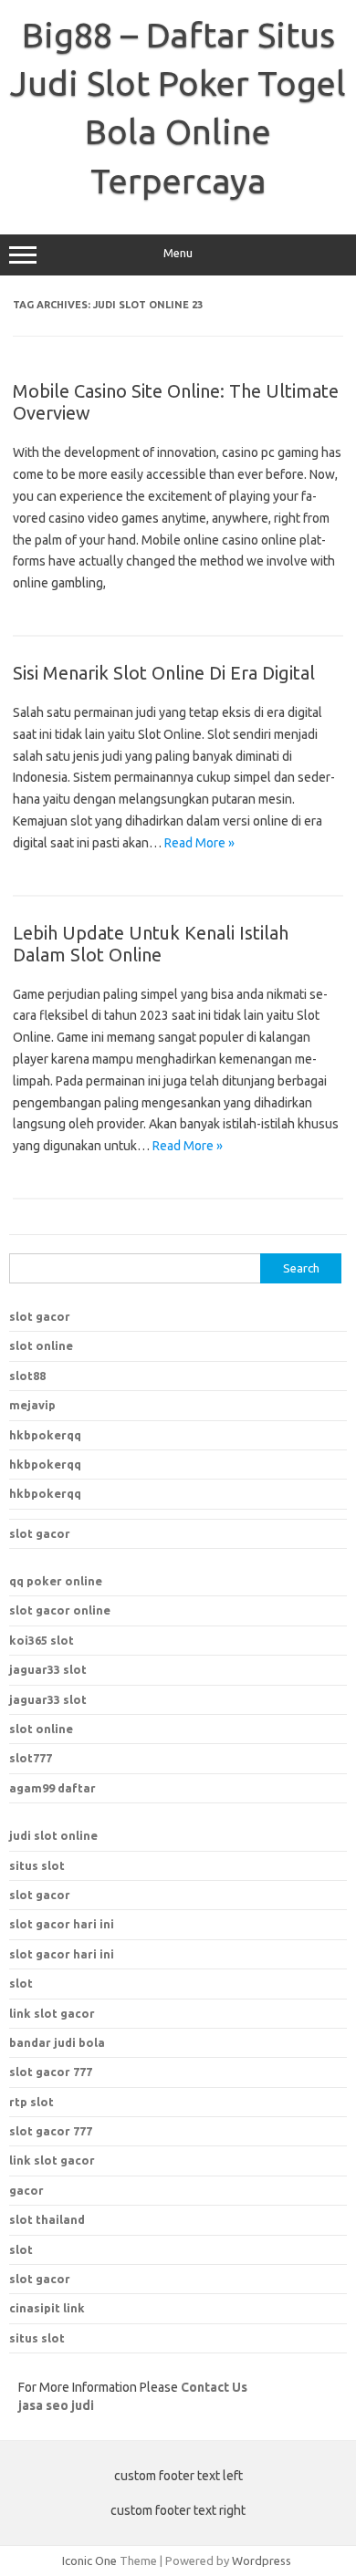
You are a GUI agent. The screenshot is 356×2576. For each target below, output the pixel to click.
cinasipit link (47, 2308)
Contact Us (214, 2387)
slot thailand (47, 2219)
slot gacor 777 (51, 2131)
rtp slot (31, 2102)
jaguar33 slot (48, 1669)
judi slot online (53, 1835)
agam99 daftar (52, 1788)
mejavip (32, 1405)
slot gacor (40, 1316)
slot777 (31, 1758)
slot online (41, 1345)
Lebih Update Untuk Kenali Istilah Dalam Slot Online (151, 944)
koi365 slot (42, 1640)
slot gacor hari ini (62, 1924)
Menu (178, 253)
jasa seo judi (56, 2405)
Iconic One (89, 2560)
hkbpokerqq (45, 1435)
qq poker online (56, 1581)
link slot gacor (52, 2160)
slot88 (27, 1376)
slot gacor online (60, 1610)
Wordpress (262, 2560)
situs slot (37, 1865)
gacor (26, 2190)
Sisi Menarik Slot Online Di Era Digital (164, 673)
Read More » (199, 843)
